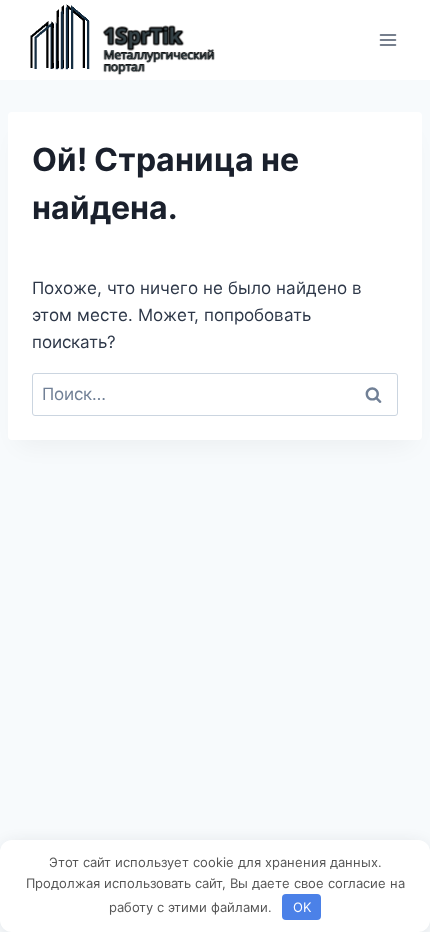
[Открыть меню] (387, 39)
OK (302, 907)
